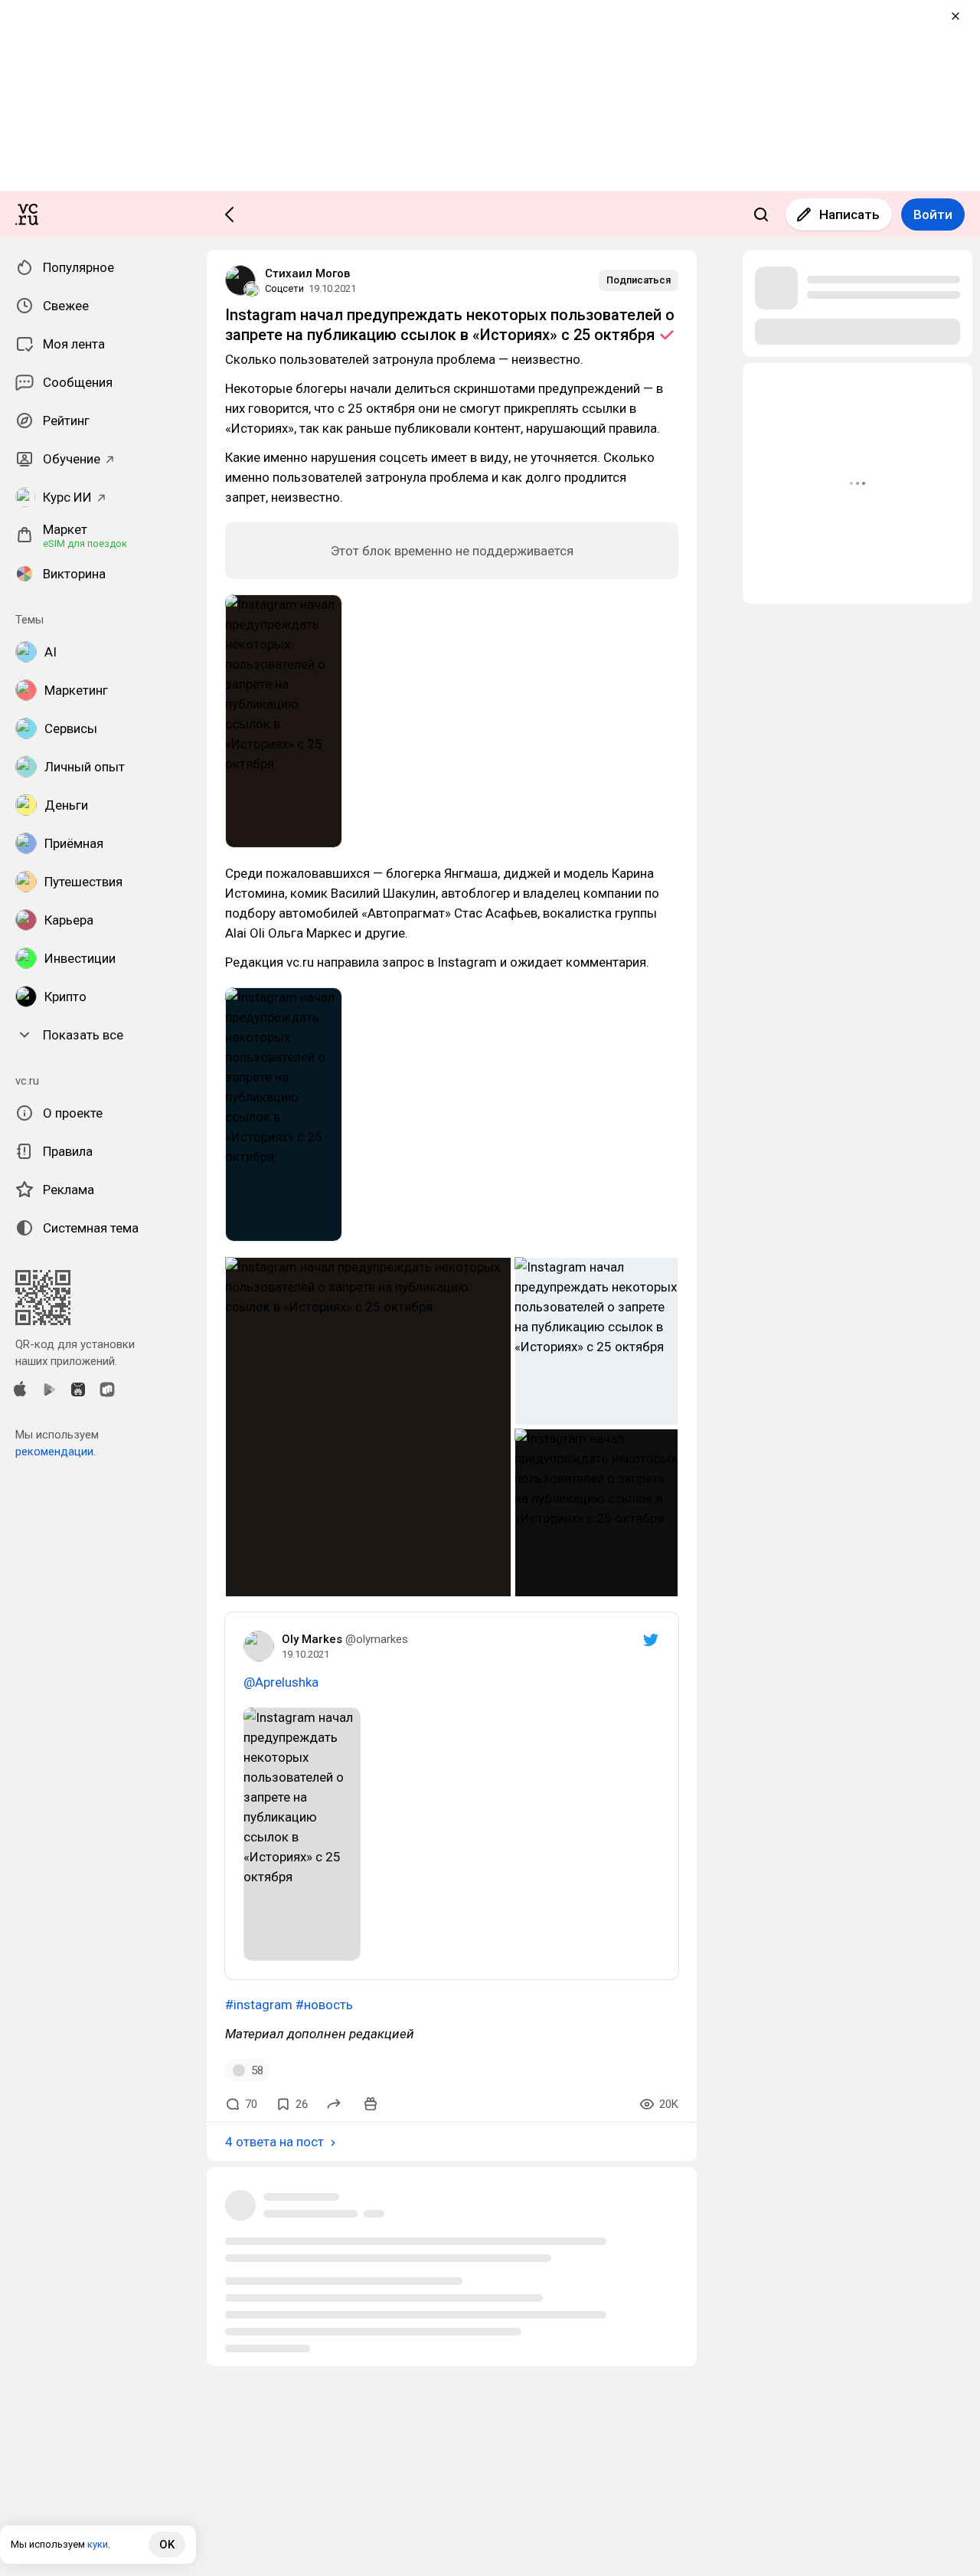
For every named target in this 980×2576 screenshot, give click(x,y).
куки (98, 2544)
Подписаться (639, 280)
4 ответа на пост (274, 2142)
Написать (849, 214)
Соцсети (284, 288)
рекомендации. (56, 1452)
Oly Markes (312, 1639)
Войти (933, 214)
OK (167, 2545)
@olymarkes (377, 1639)
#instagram (259, 2005)
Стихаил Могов (307, 273)
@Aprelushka (281, 1682)
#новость (324, 2005)
